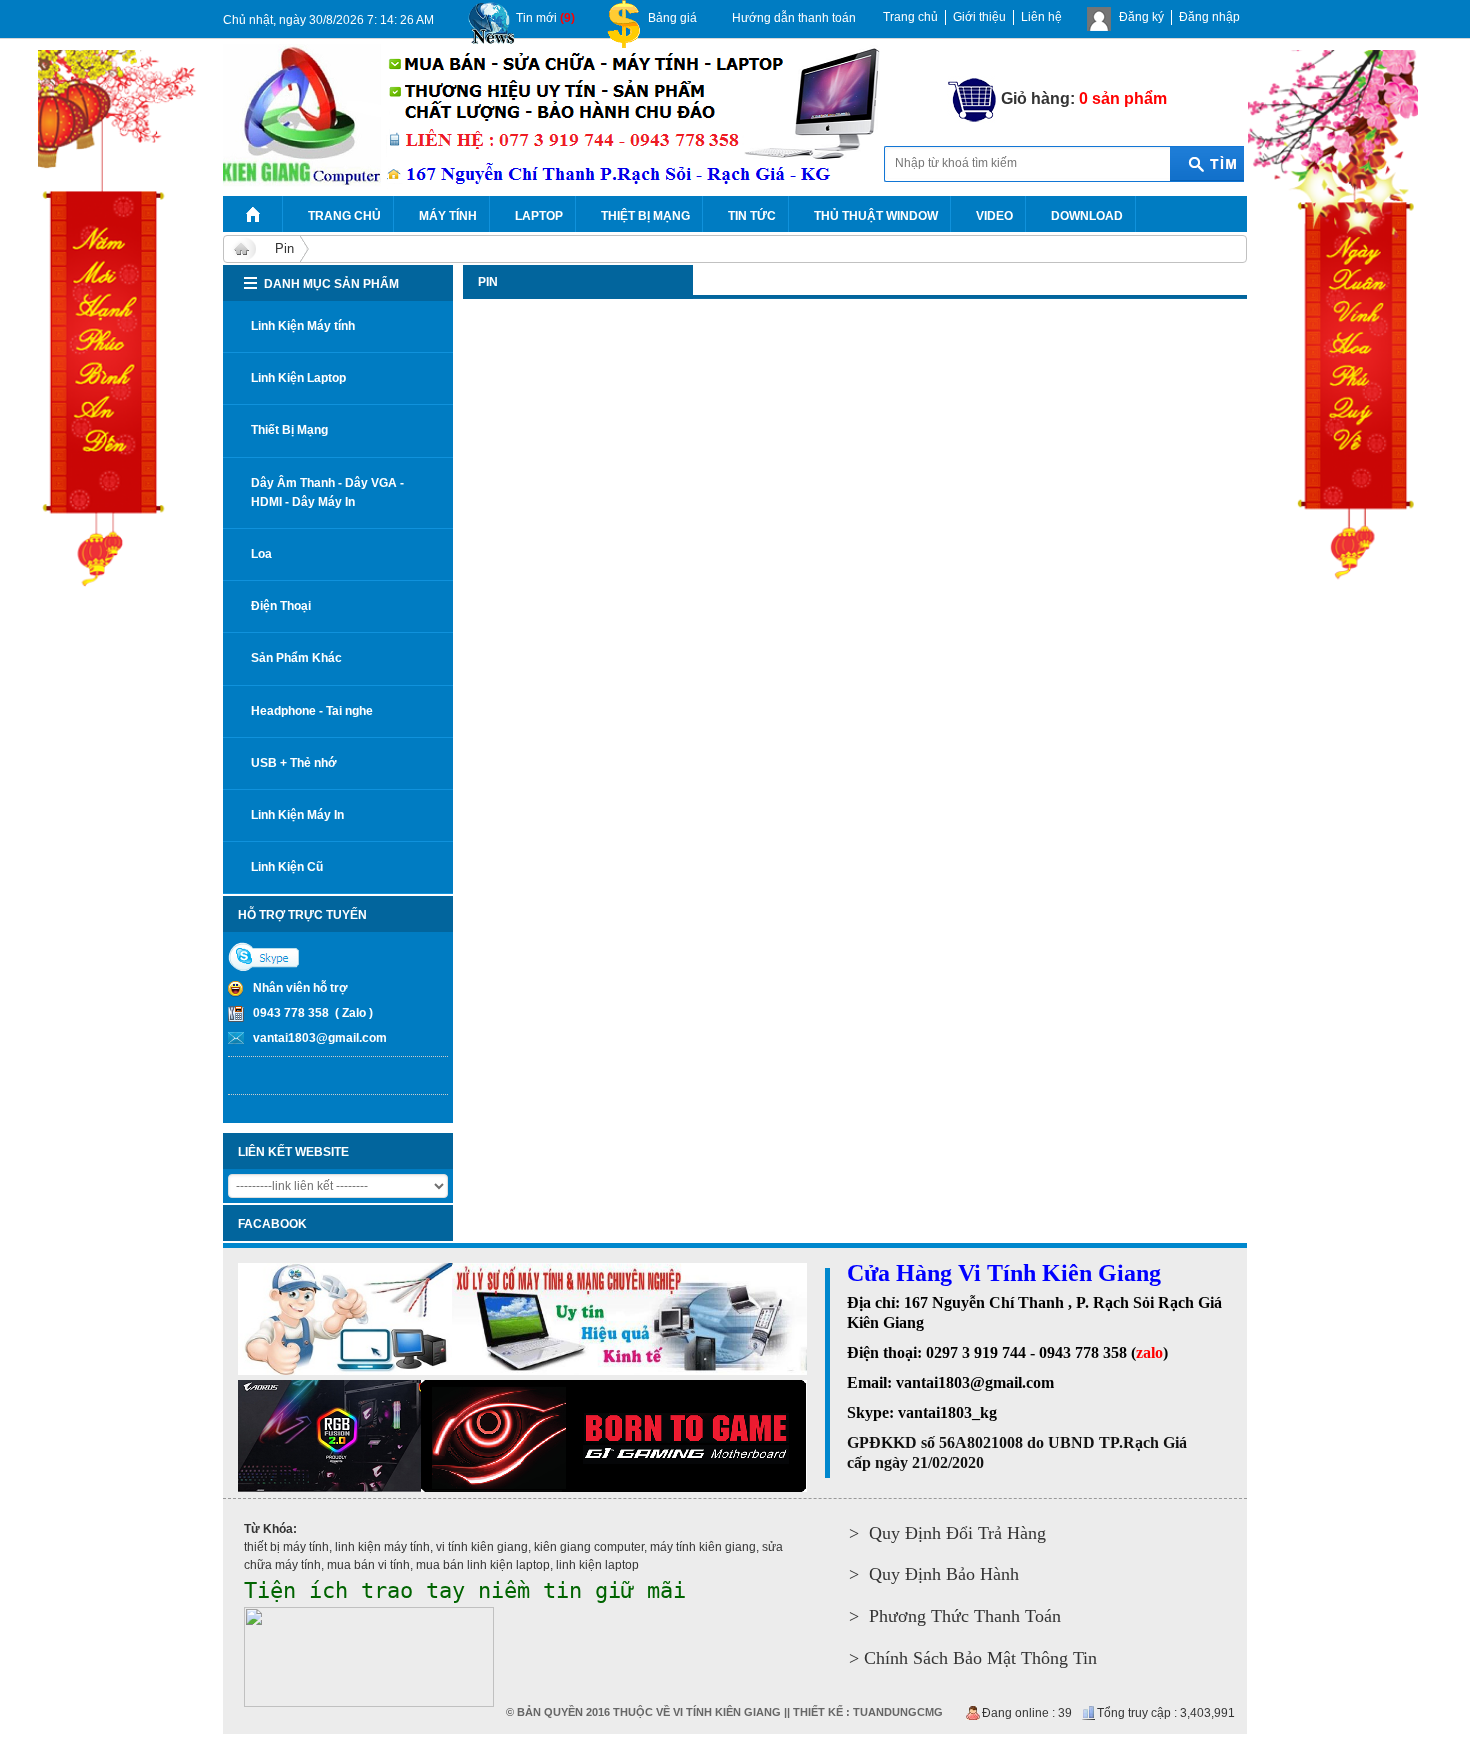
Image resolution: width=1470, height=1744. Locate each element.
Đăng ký (1141, 17)
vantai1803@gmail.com (320, 1038)
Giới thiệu (979, 17)
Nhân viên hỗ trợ (300, 988)
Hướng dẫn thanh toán (794, 18)
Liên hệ (1041, 17)
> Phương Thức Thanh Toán (955, 1616)
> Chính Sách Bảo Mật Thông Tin (973, 1658)
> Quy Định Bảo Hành (934, 1574)
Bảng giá (672, 18)
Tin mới (545, 18)
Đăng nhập (1209, 17)
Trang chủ (910, 17)
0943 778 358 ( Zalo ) (313, 1013)
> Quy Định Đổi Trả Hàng (947, 1533)
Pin (284, 248)
